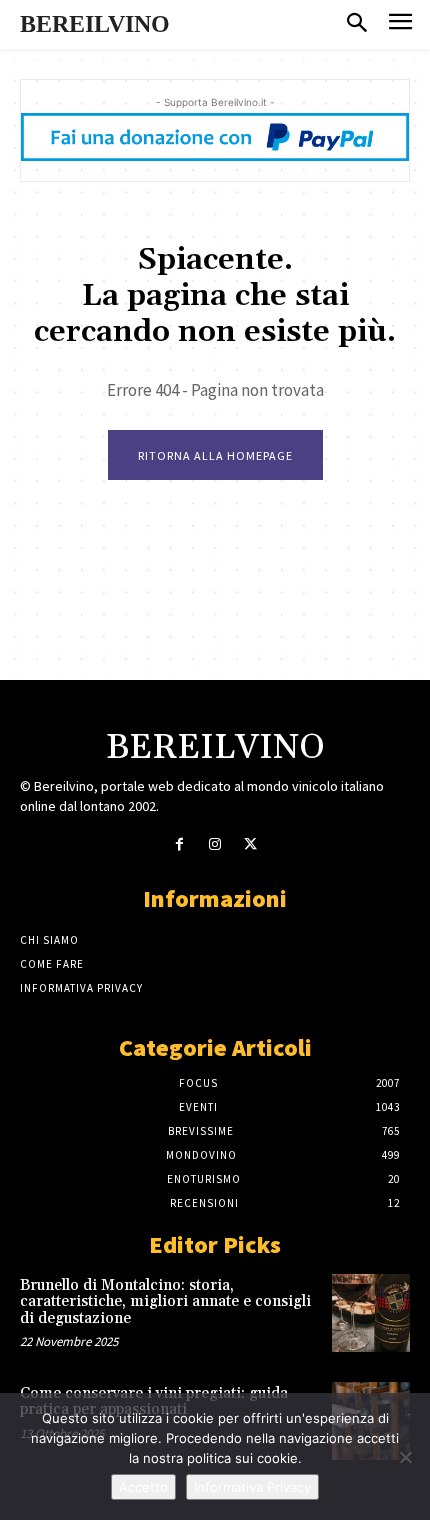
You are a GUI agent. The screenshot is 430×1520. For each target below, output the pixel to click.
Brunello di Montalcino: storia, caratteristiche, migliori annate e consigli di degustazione (165, 1302)
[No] (405, 1457)
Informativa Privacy (252, 1487)
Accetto (143, 1487)
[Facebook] (179, 844)
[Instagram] (214, 844)
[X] (250, 844)
